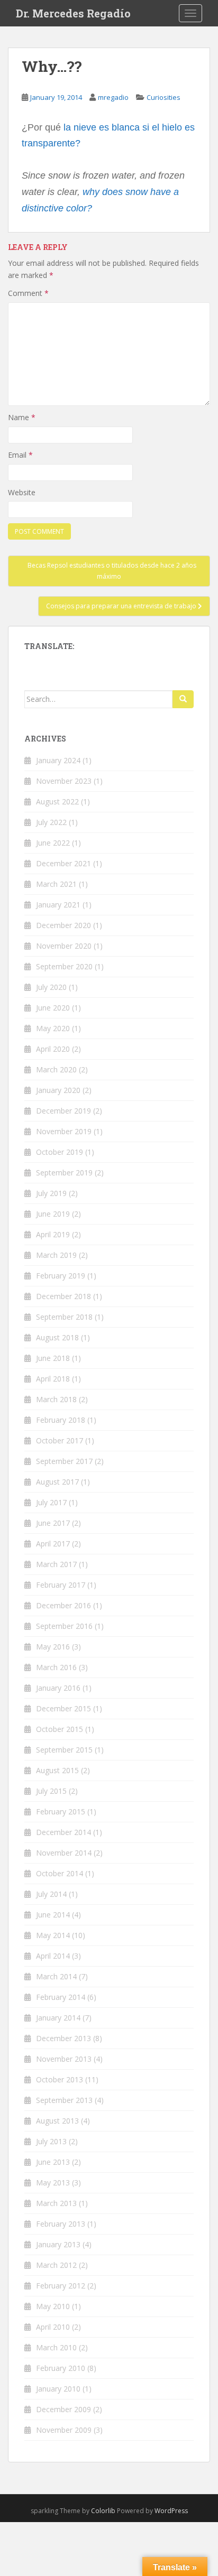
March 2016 (56, 1667)
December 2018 (63, 1296)
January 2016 (58, 1688)
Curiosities (163, 97)
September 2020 (64, 966)
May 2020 (53, 1028)
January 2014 (58, 2018)
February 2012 (61, 2286)
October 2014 (60, 1873)
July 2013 (51, 2141)
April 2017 (53, 1544)
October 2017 (60, 1440)
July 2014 (51, 1894)
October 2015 (60, 1729)
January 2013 (58, 2244)
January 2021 (58, 905)
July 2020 (51, 987)
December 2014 (63, 1832)
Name (22, 417)
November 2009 (64, 2430)
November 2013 (64, 2059)
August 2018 (57, 1337)
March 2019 (56, 1255)
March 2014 (56, 1976)
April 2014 (53, 1956)
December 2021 (63, 863)
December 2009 (63, 2409)
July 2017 (51, 1502)
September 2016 (64, 1626)
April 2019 (53, 1234)
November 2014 (64, 1853)
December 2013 (63, 2038)
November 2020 (64, 946)
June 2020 (53, 1008)
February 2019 (61, 1276)
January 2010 (58, 2389)
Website (22, 492)
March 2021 (56, 884)
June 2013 (53, 2162)
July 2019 (51, 1193)
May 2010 (53, 2306)
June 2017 (53, 1523)
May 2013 (53, 2183)
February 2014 (61, 1997)
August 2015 (57, 1770)
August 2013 (57, 2121)
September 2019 (64, 1173)
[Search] (183, 699)
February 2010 (61, 2368)
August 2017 (57, 1482)
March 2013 (56, 2203)
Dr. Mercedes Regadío (73, 13)
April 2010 (53, 2327)
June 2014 (53, 1915)
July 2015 (51, 1791)
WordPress (171, 2511)
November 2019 (64, 1131)
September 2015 (64, 1750)
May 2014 (53, 1935)
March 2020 (56, 1069)
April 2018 (53, 1379)
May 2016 (53, 1647)
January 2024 (58, 760)
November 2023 (64, 781)
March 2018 (56, 1399)
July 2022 (51, 822)
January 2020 (58, 1090)
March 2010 (56, 2347)
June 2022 (53, 843)
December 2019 (63, 1111)
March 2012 (56, 2265)
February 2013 (61, 2224)
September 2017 (64, 1461)
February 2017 (61, 1585)
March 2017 (56, 1564)
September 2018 (64, 1317)
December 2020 (63, 925)
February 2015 (61, 1811)
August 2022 (57, 801)
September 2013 (64, 2100)
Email (20, 455)
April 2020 (53, 1049)
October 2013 (60, 2079)
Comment (28, 293)
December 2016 (63, 1605)
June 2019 (53, 1214)
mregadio (113, 97)
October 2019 (60, 1152)
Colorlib (103, 2511)
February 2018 (61, 1420)
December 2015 (63, 1708)
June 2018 (53, 1358)
